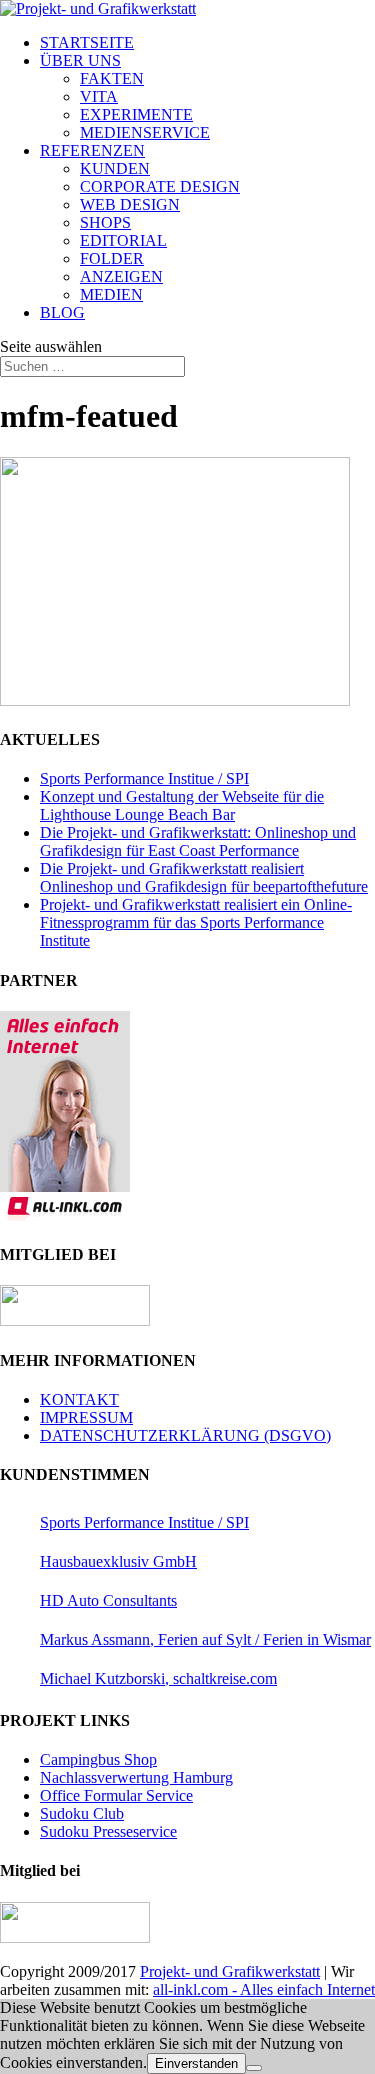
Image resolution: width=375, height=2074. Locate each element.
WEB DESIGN (130, 204)
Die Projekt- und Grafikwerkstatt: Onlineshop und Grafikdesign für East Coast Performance (198, 841)
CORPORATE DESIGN (160, 186)
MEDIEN (111, 294)
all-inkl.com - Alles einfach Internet (264, 1989)
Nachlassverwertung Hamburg (136, 1777)
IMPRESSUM (86, 1417)
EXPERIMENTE (136, 114)
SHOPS (105, 222)
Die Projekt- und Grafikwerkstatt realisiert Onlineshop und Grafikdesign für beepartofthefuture (204, 877)
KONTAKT (79, 1399)
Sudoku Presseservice (108, 1831)
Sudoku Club (82, 1813)
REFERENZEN (92, 150)
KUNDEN (115, 168)
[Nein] (254, 2068)
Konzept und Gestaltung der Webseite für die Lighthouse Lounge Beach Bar (182, 805)
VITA (99, 96)
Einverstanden (196, 2063)
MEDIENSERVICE (145, 132)
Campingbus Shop (98, 1759)
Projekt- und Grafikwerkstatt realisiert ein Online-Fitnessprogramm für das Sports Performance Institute (196, 922)
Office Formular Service (116, 1795)
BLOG (62, 312)
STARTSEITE (87, 42)
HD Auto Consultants (108, 1600)
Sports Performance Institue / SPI (144, 778)
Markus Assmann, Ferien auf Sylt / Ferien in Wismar (205, 1639)
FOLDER (112, 258)
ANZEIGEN (121, 276)
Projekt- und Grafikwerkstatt (230, 1971)
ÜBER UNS (80, 60)
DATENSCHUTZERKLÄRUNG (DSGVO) (185, 1435)
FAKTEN (112, 78)
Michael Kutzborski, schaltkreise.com (158, 1678)
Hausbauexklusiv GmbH (118, 1561)
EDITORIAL (123, 240)
